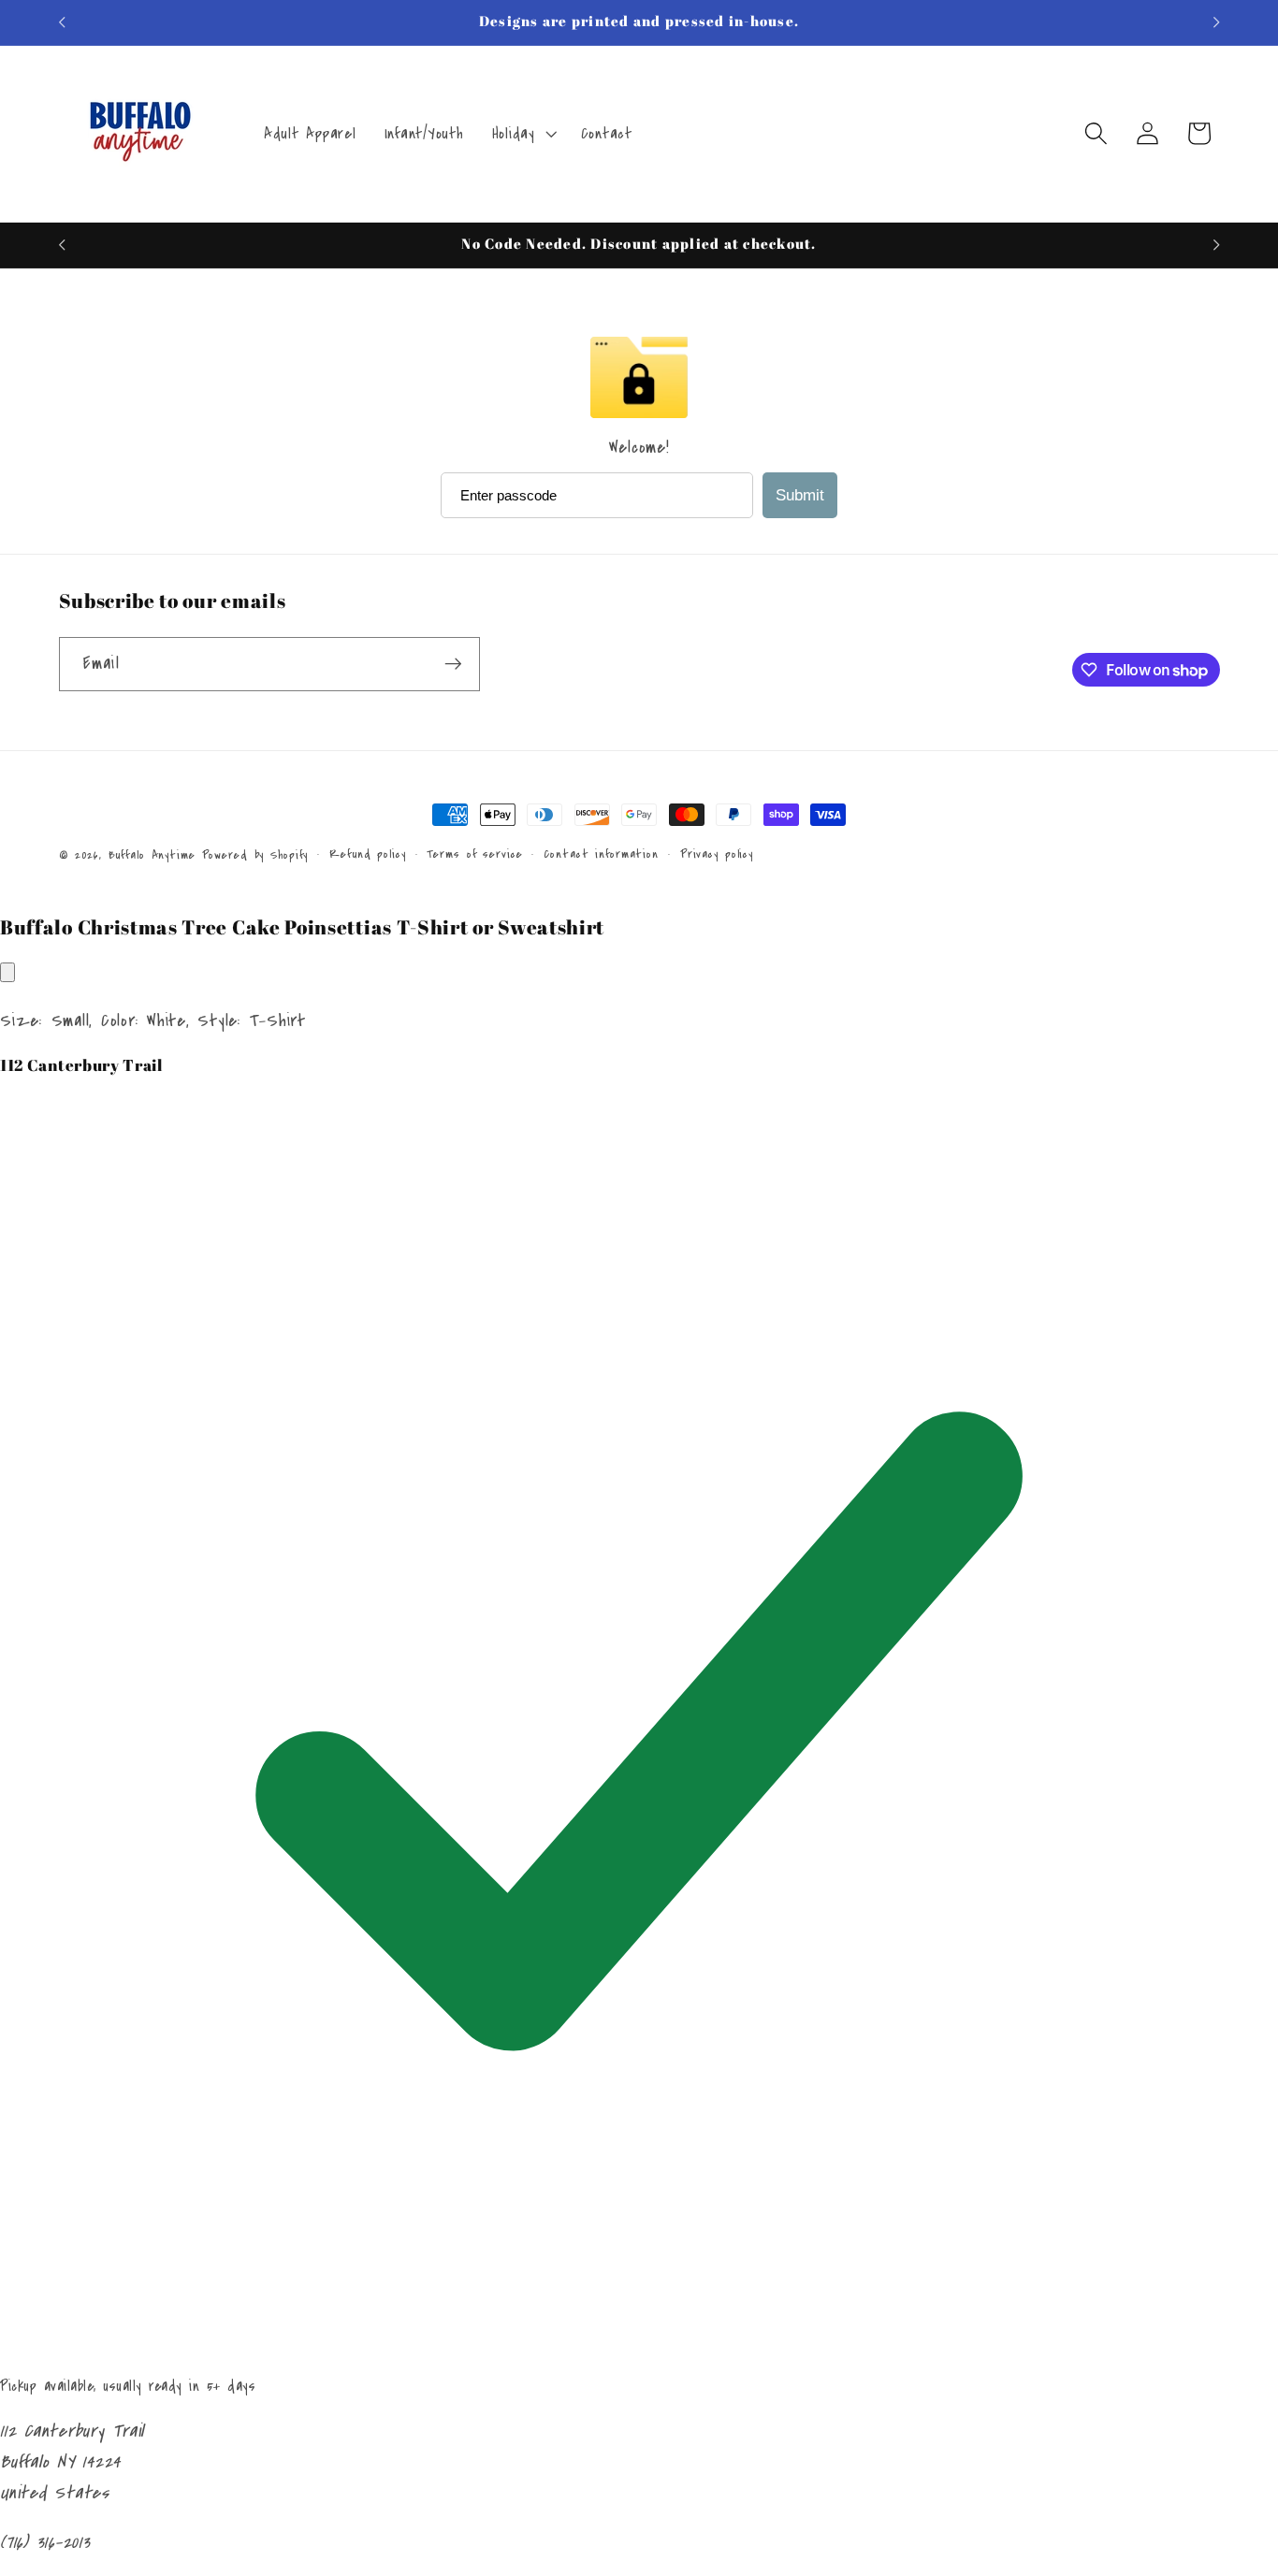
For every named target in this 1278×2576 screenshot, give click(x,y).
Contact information (601, 854)
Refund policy (367, 854)
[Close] (7, 972)
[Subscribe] (453, 664)
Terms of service (474, 854)
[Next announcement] (1216, 22)
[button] (523, 134)
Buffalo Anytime (152, 855)
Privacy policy (717, 854)
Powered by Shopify (255, 855)
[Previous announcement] (62, 22)
